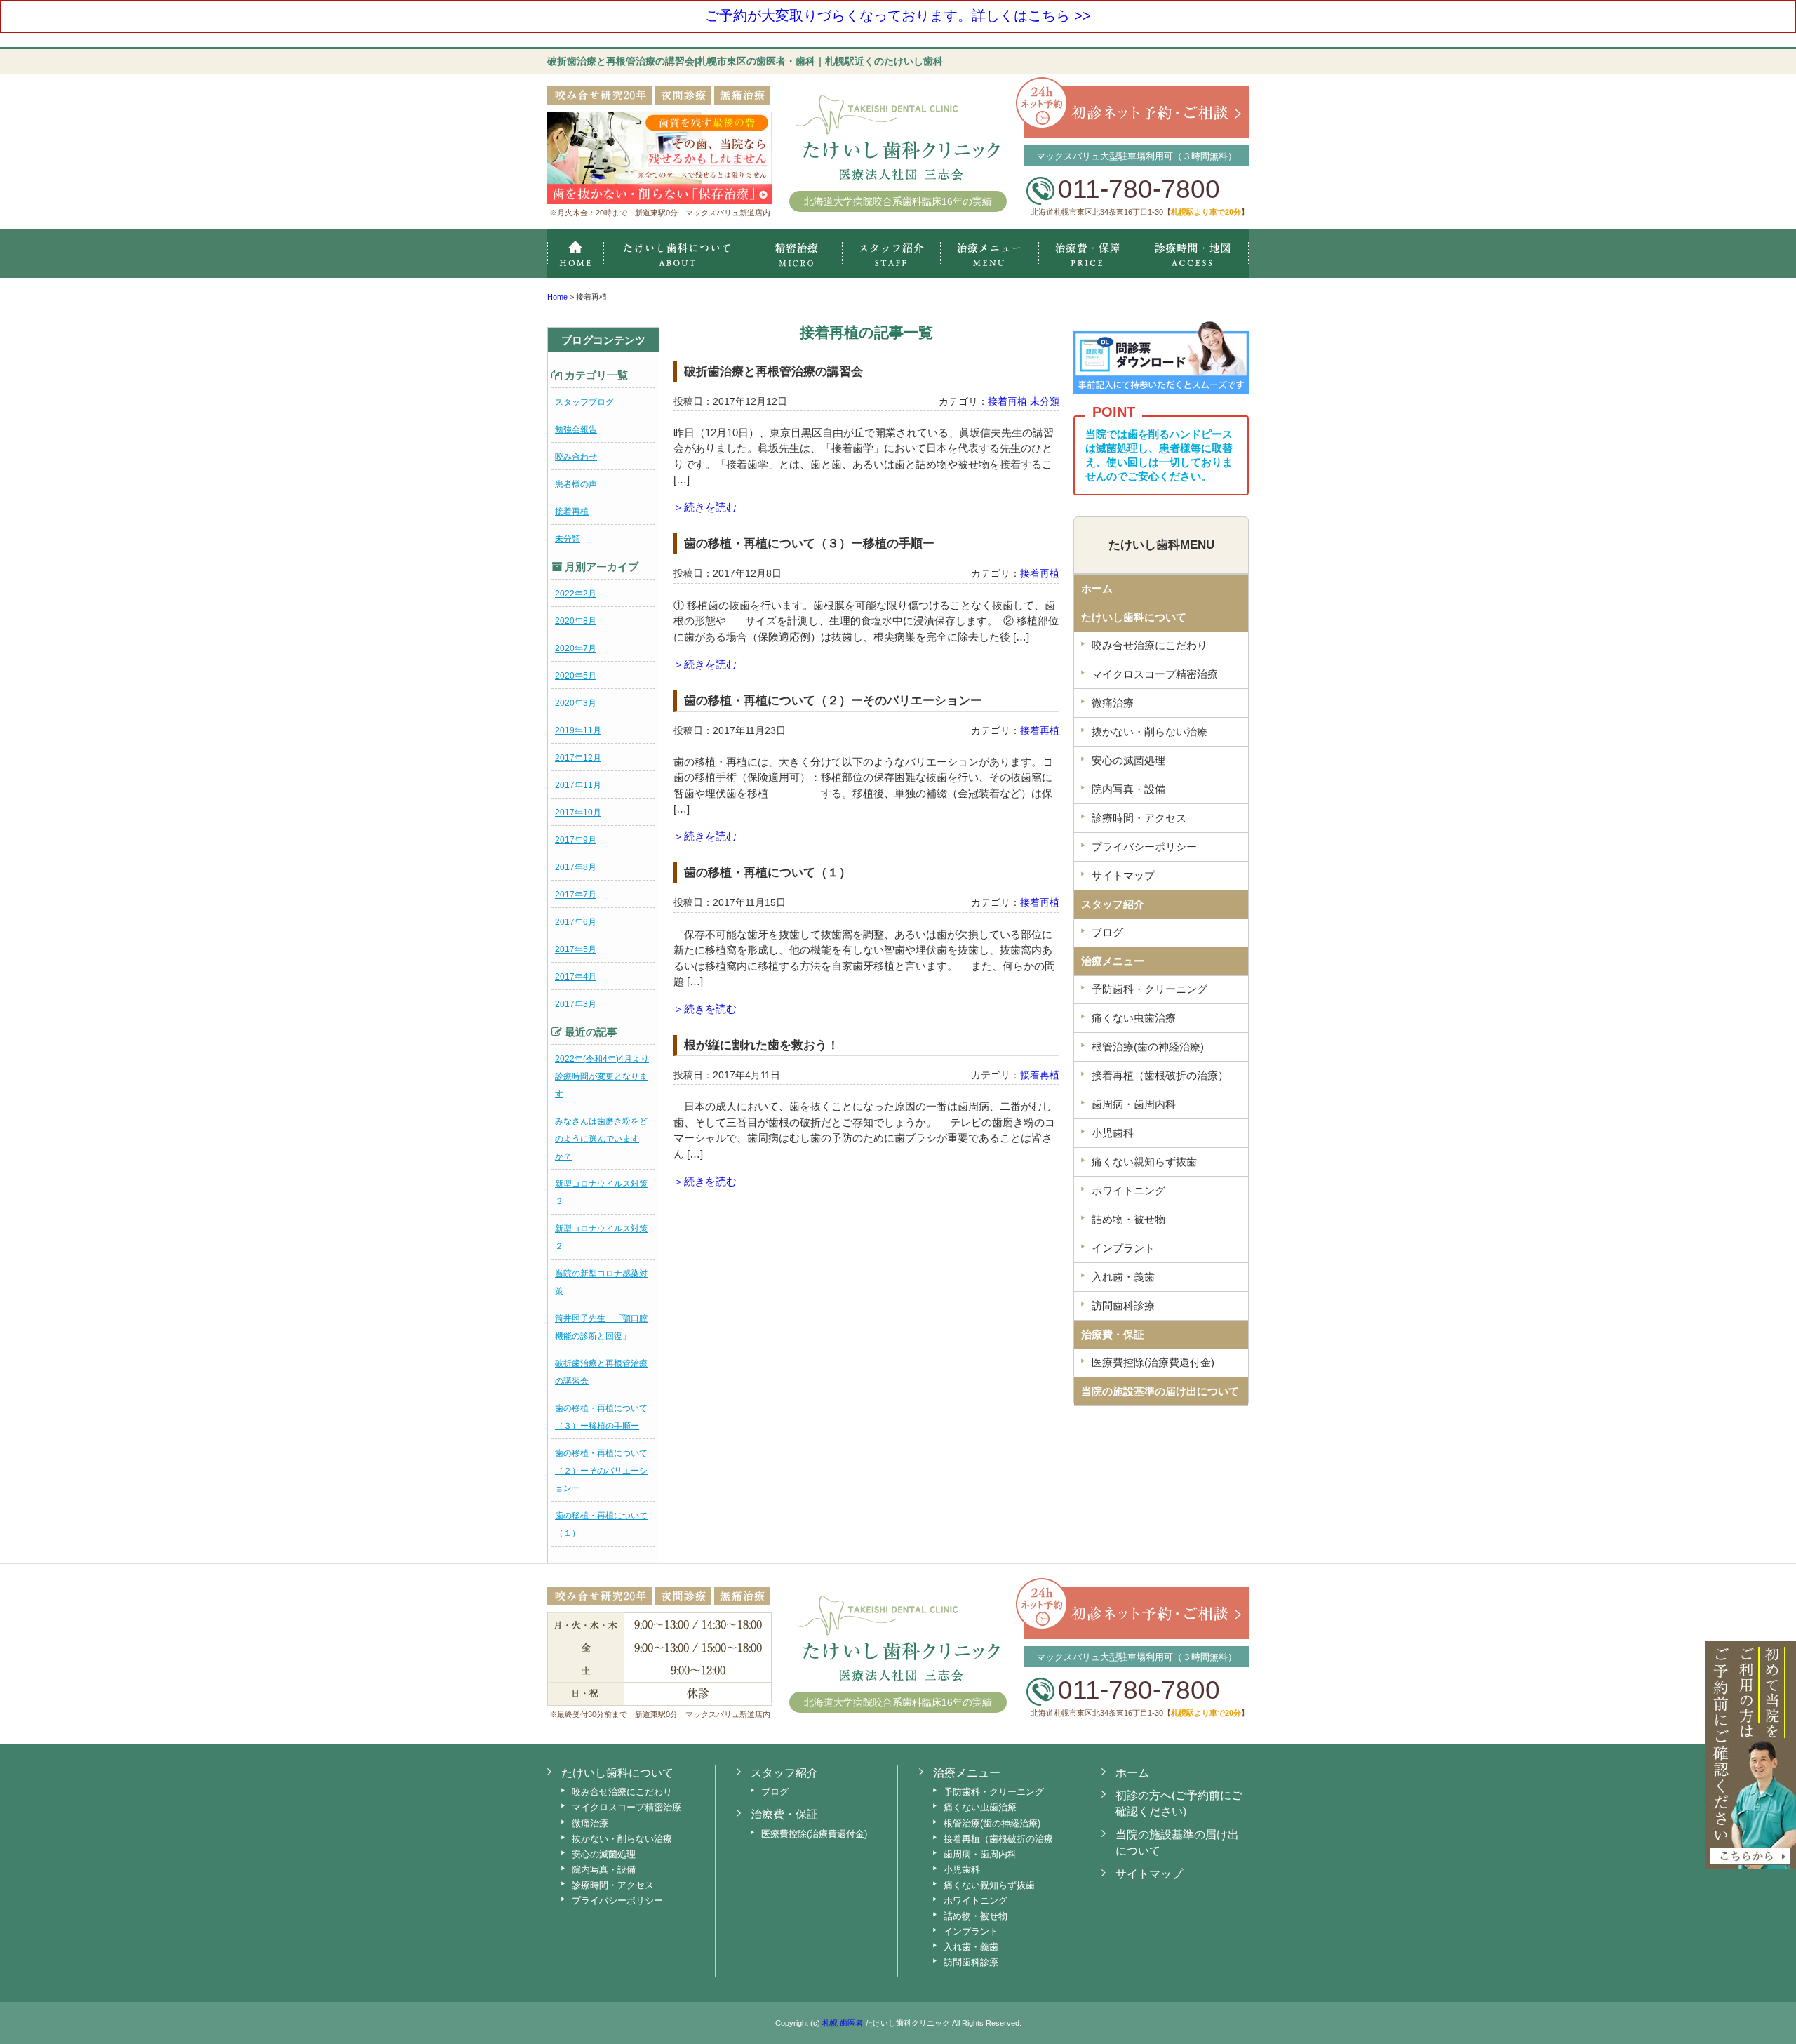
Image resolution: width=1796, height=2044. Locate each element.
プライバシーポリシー (1144, 847)
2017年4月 (576, 977)
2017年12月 (578, 758)
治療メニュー (989, 253)
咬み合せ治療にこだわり (1150, 645)
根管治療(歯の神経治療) (1148, 1047)
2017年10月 (578, 813)
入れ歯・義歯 (1123, 1277)
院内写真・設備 (1128, 789)
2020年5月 (576, 676)
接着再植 (572, 512)
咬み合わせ (576, 457)
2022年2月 (576, 594)
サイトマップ (1123, 875)
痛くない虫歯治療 (1134, 1018)
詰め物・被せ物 (1128, 1219)
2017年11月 (578, 785)
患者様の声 (576, 484)
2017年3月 (576, 1004)
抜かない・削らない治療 (1150, 732)
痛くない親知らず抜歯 (1144, 1162)
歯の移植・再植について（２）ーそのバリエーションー (601, 1471)
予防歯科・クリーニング (1150, 989)
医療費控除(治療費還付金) (1153, 1362)
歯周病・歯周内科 (1134, 1104)
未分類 (568, 539)
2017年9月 (576, 840)
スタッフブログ (584, 402)
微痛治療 (1113, 703)
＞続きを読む (705, 507)
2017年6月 (576, 922)
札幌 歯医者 (843, 2023)
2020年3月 (576, 703)
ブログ (1107, 932)
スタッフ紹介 (891, 253)
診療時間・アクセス (1139, 818)
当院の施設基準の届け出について (1160, 1391)
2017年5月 (576, 949)
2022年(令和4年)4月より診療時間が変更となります (602, 1076)
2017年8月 (576, 867)
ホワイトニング (1128, 1190)
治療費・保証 (1088, 253)
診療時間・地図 (1193, 253)
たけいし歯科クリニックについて (677, 253)
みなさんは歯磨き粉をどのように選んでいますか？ (601, 1139)
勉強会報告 (576, 429)
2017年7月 (576, 895)
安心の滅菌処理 (1128, 760)
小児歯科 (1113, 1133)
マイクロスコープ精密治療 (796, 253)
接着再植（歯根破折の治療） (1160, 1075)
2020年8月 (576, 621)
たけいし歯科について (1134, 617)
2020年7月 (576, 648)
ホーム (575, 253)
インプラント (1123, 1248)
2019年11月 (578, 730)
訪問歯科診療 (1123, 1305)
